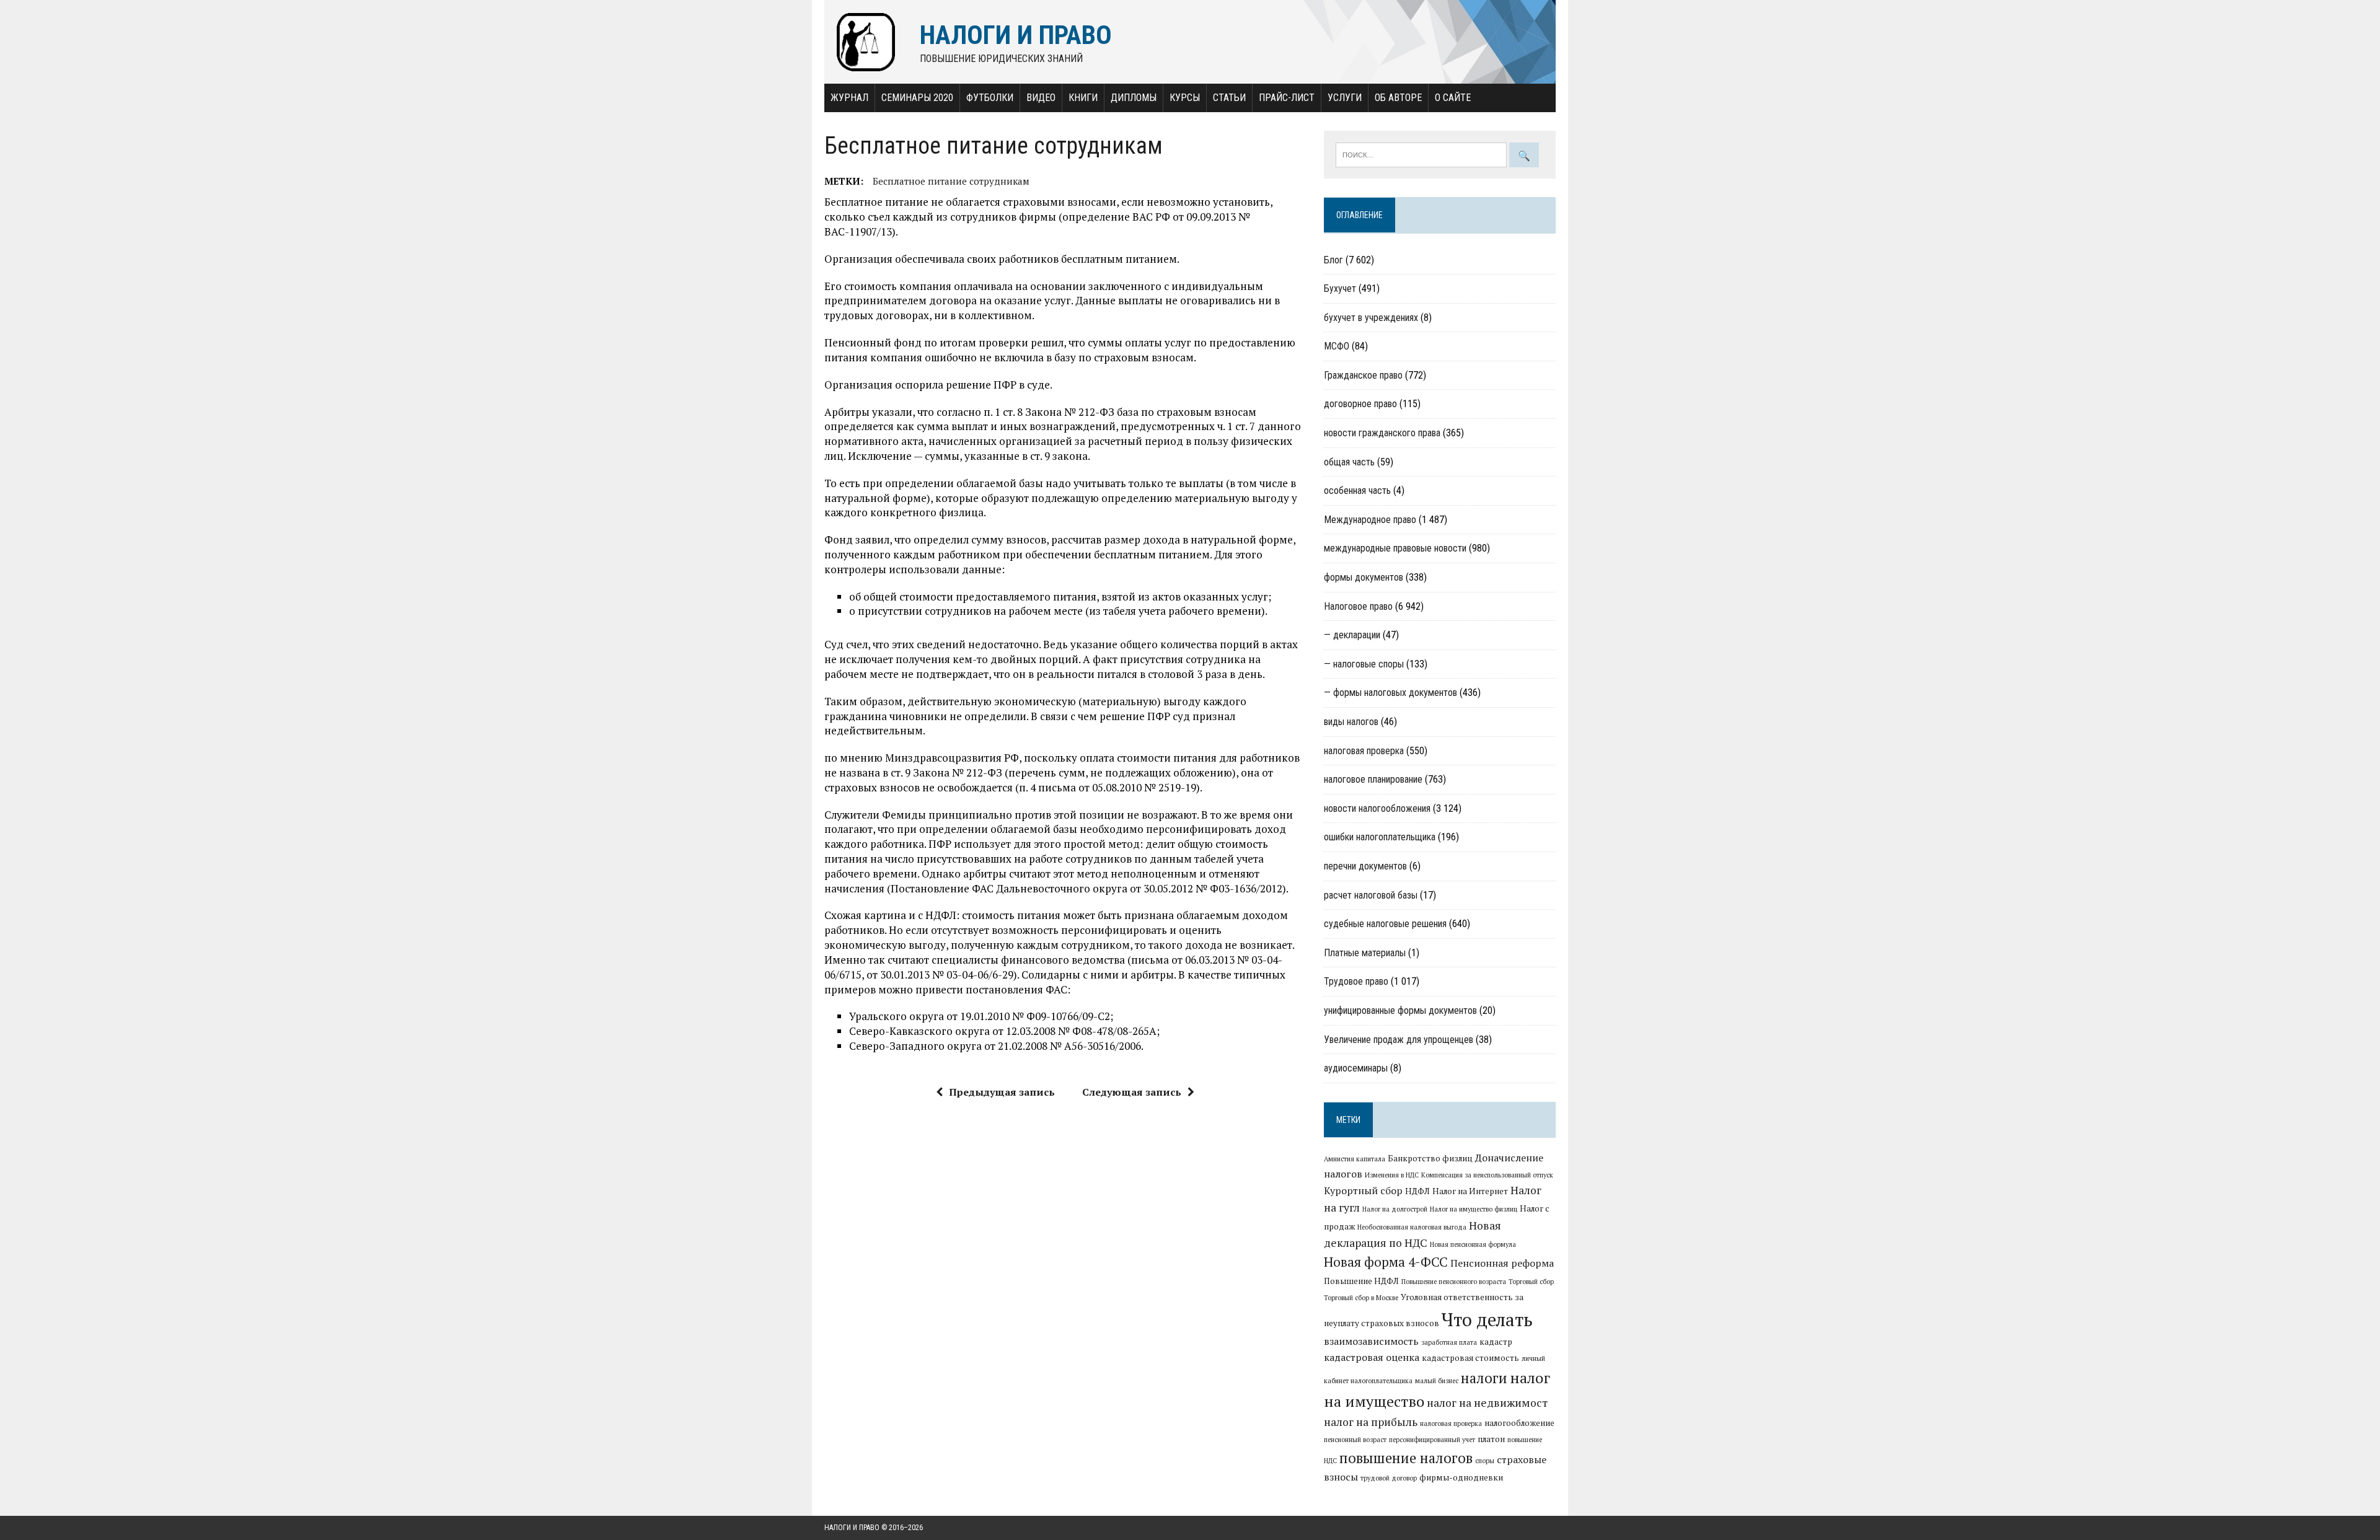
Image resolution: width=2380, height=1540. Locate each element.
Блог (1333, 260)
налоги (1484, 1378)
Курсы (1185, 98)
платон (1491, 1439)
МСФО (1337, 346)
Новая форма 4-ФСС (1386, 1262)
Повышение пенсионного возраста (1454, 1282)
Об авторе (1398, 98)
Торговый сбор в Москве (1361, 1298)
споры (1485, 1461)
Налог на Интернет (1470, 1191)
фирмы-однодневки (1461, 1477)
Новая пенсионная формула (1473, 1244)
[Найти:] (1422, 154)
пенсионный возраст (1355, 1440)
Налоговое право (1358, 606)
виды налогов (1351, 722)
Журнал (849, 98)
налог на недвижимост (1487, 1403)
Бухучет (1340, 288)
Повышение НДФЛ (1361, 1281)
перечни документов (1365, 866)
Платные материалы (1365, 953)
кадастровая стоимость (1470, 1358)
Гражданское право (1363, 375)
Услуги (1345, 98)
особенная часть (1357, 491)
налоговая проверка (1364, 751)
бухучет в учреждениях (1371, 318)
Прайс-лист (1287, 98)
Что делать (1487, 1319)
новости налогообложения (1377, 808)
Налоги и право (852, 1528)
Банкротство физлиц (1430, 1158)
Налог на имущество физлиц (1474, 1209)
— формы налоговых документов (1391, 693)
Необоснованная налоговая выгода (1412, 1227)
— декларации (1352, 635)
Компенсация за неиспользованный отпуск (1487, 1175)
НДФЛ (1417, 1191)
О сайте (1453, 98)
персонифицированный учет (1432, 1440)
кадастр (1496, 1342)
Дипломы (1134, 98)
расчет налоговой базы (1371, 895)
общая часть (1349, 462)
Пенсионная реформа (1502, 1263)
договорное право (1360, 404)
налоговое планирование (1373, 779)
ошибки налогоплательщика (1380, 837)
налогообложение (1519, 1423)
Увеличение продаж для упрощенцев (1399, 1040)
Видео (1041, 98)
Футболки (990, 98)
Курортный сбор (1363, 1190)
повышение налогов (1406, 1458)
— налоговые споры (1364, 664)
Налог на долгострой (1395, 1209)
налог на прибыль (1371, 1422)
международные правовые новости (1395, 548)
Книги (1083, 98)
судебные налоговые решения (1385, 924)
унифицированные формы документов (1400, 1010)
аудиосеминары (1356, 1068)
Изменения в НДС (1392, 1175)
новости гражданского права (1382, 433)
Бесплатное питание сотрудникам (951, 181)
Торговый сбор (1531, 1282)
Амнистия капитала (1355, 1159)
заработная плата (1449, 1342)
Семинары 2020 (917, 98)
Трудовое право (1356, 981)
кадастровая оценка (1372, 1357)
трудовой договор (1389, 1478)
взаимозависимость (1371, 1341)
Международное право (1370, 520)
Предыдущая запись (1002, 1092)
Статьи (1229, 98)
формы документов (1364, 577)
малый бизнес (1437, 1381)
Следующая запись (1132, 1092)
